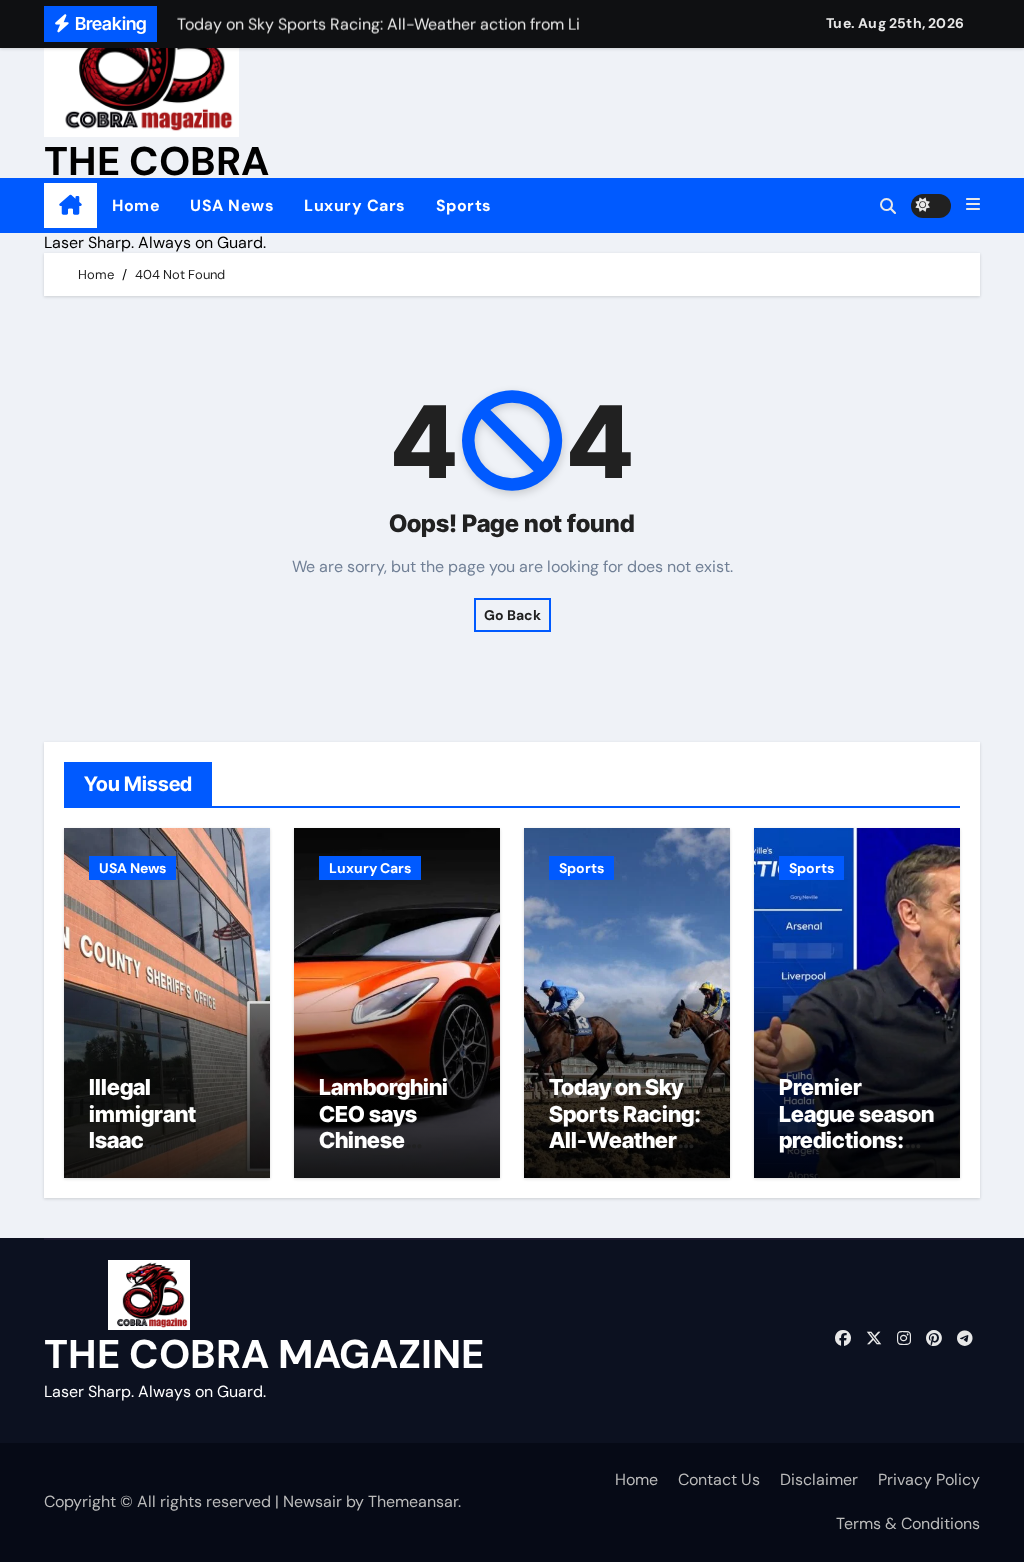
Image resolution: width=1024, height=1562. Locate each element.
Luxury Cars (355, 205)
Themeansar (413, 1501)
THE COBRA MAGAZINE (264, 1354)
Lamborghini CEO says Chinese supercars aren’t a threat (391, 1140)
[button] (973, 205)
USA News (232, 205)
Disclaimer (819, 1479)
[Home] (70, 206)
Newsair (312, 1501)
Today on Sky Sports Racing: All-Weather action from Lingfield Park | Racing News (625, 1153)
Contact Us (719, 1479)
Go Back (512, 615)
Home (136, 205)
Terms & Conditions (908, 1523)
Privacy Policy (929, 1479)
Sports (464, 205)
